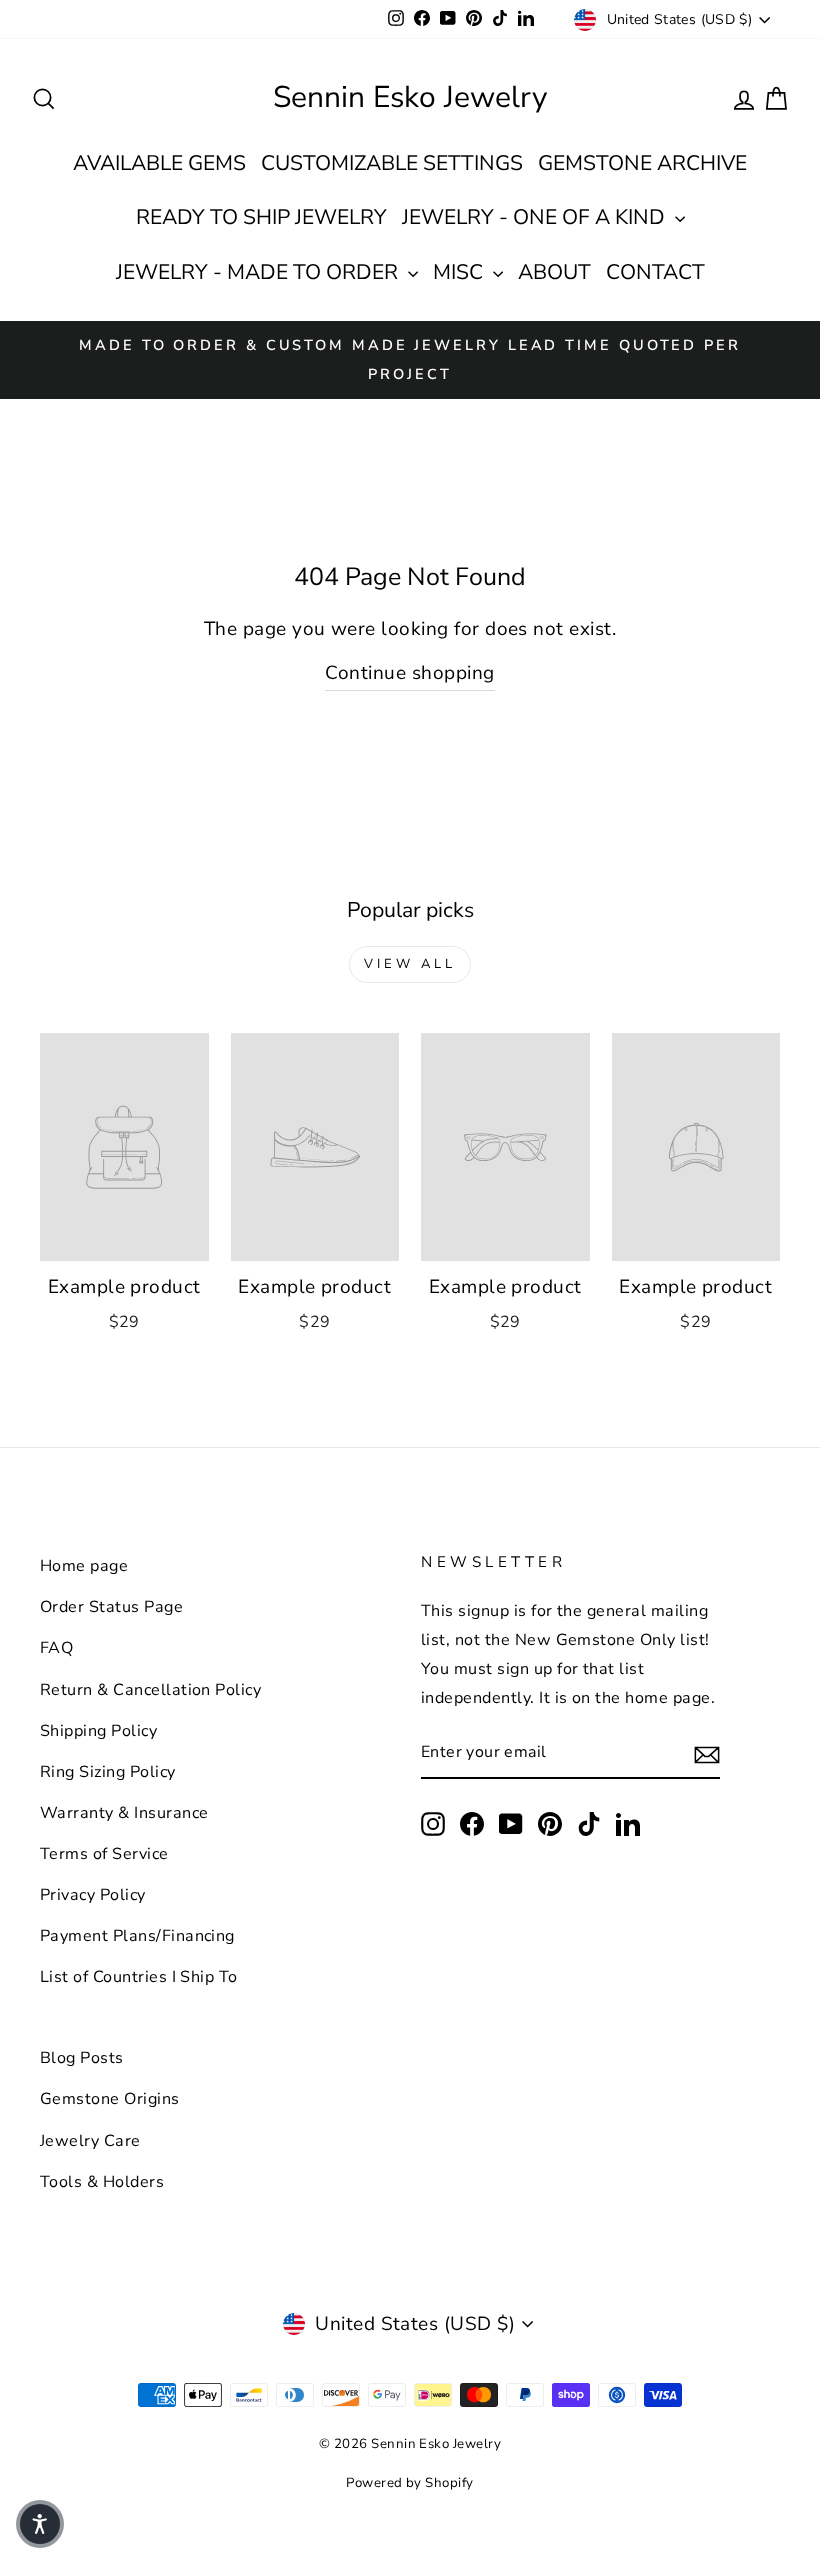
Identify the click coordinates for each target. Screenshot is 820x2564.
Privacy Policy (93, 1895)
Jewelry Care (90, 2141)
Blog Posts (82, 2058)
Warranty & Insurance (124, 1813)
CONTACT (655, 272)
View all (409, 964)
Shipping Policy (98, 1731)
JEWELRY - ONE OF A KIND (536, 217)
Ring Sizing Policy (108, 1772)
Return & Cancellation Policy (150, 1690)
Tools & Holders (102, 2182)
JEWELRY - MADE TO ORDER (259, 272)
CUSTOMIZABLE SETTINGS (392, 163)
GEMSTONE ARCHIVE (642, 163)
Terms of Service (104, 1854)
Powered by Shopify (410, 2483)
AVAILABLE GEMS (159, 163)
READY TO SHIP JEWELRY (261, 217)
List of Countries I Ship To (139, 1977)
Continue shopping (409, 673)
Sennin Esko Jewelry (410, 97)
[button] (40, 2524)
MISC (460, 272)
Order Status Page (111, 1607)
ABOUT (554, 272)
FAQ (56, 1648)
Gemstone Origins (110, 2099)
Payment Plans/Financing (137, 1936)
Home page (84, 1566)
